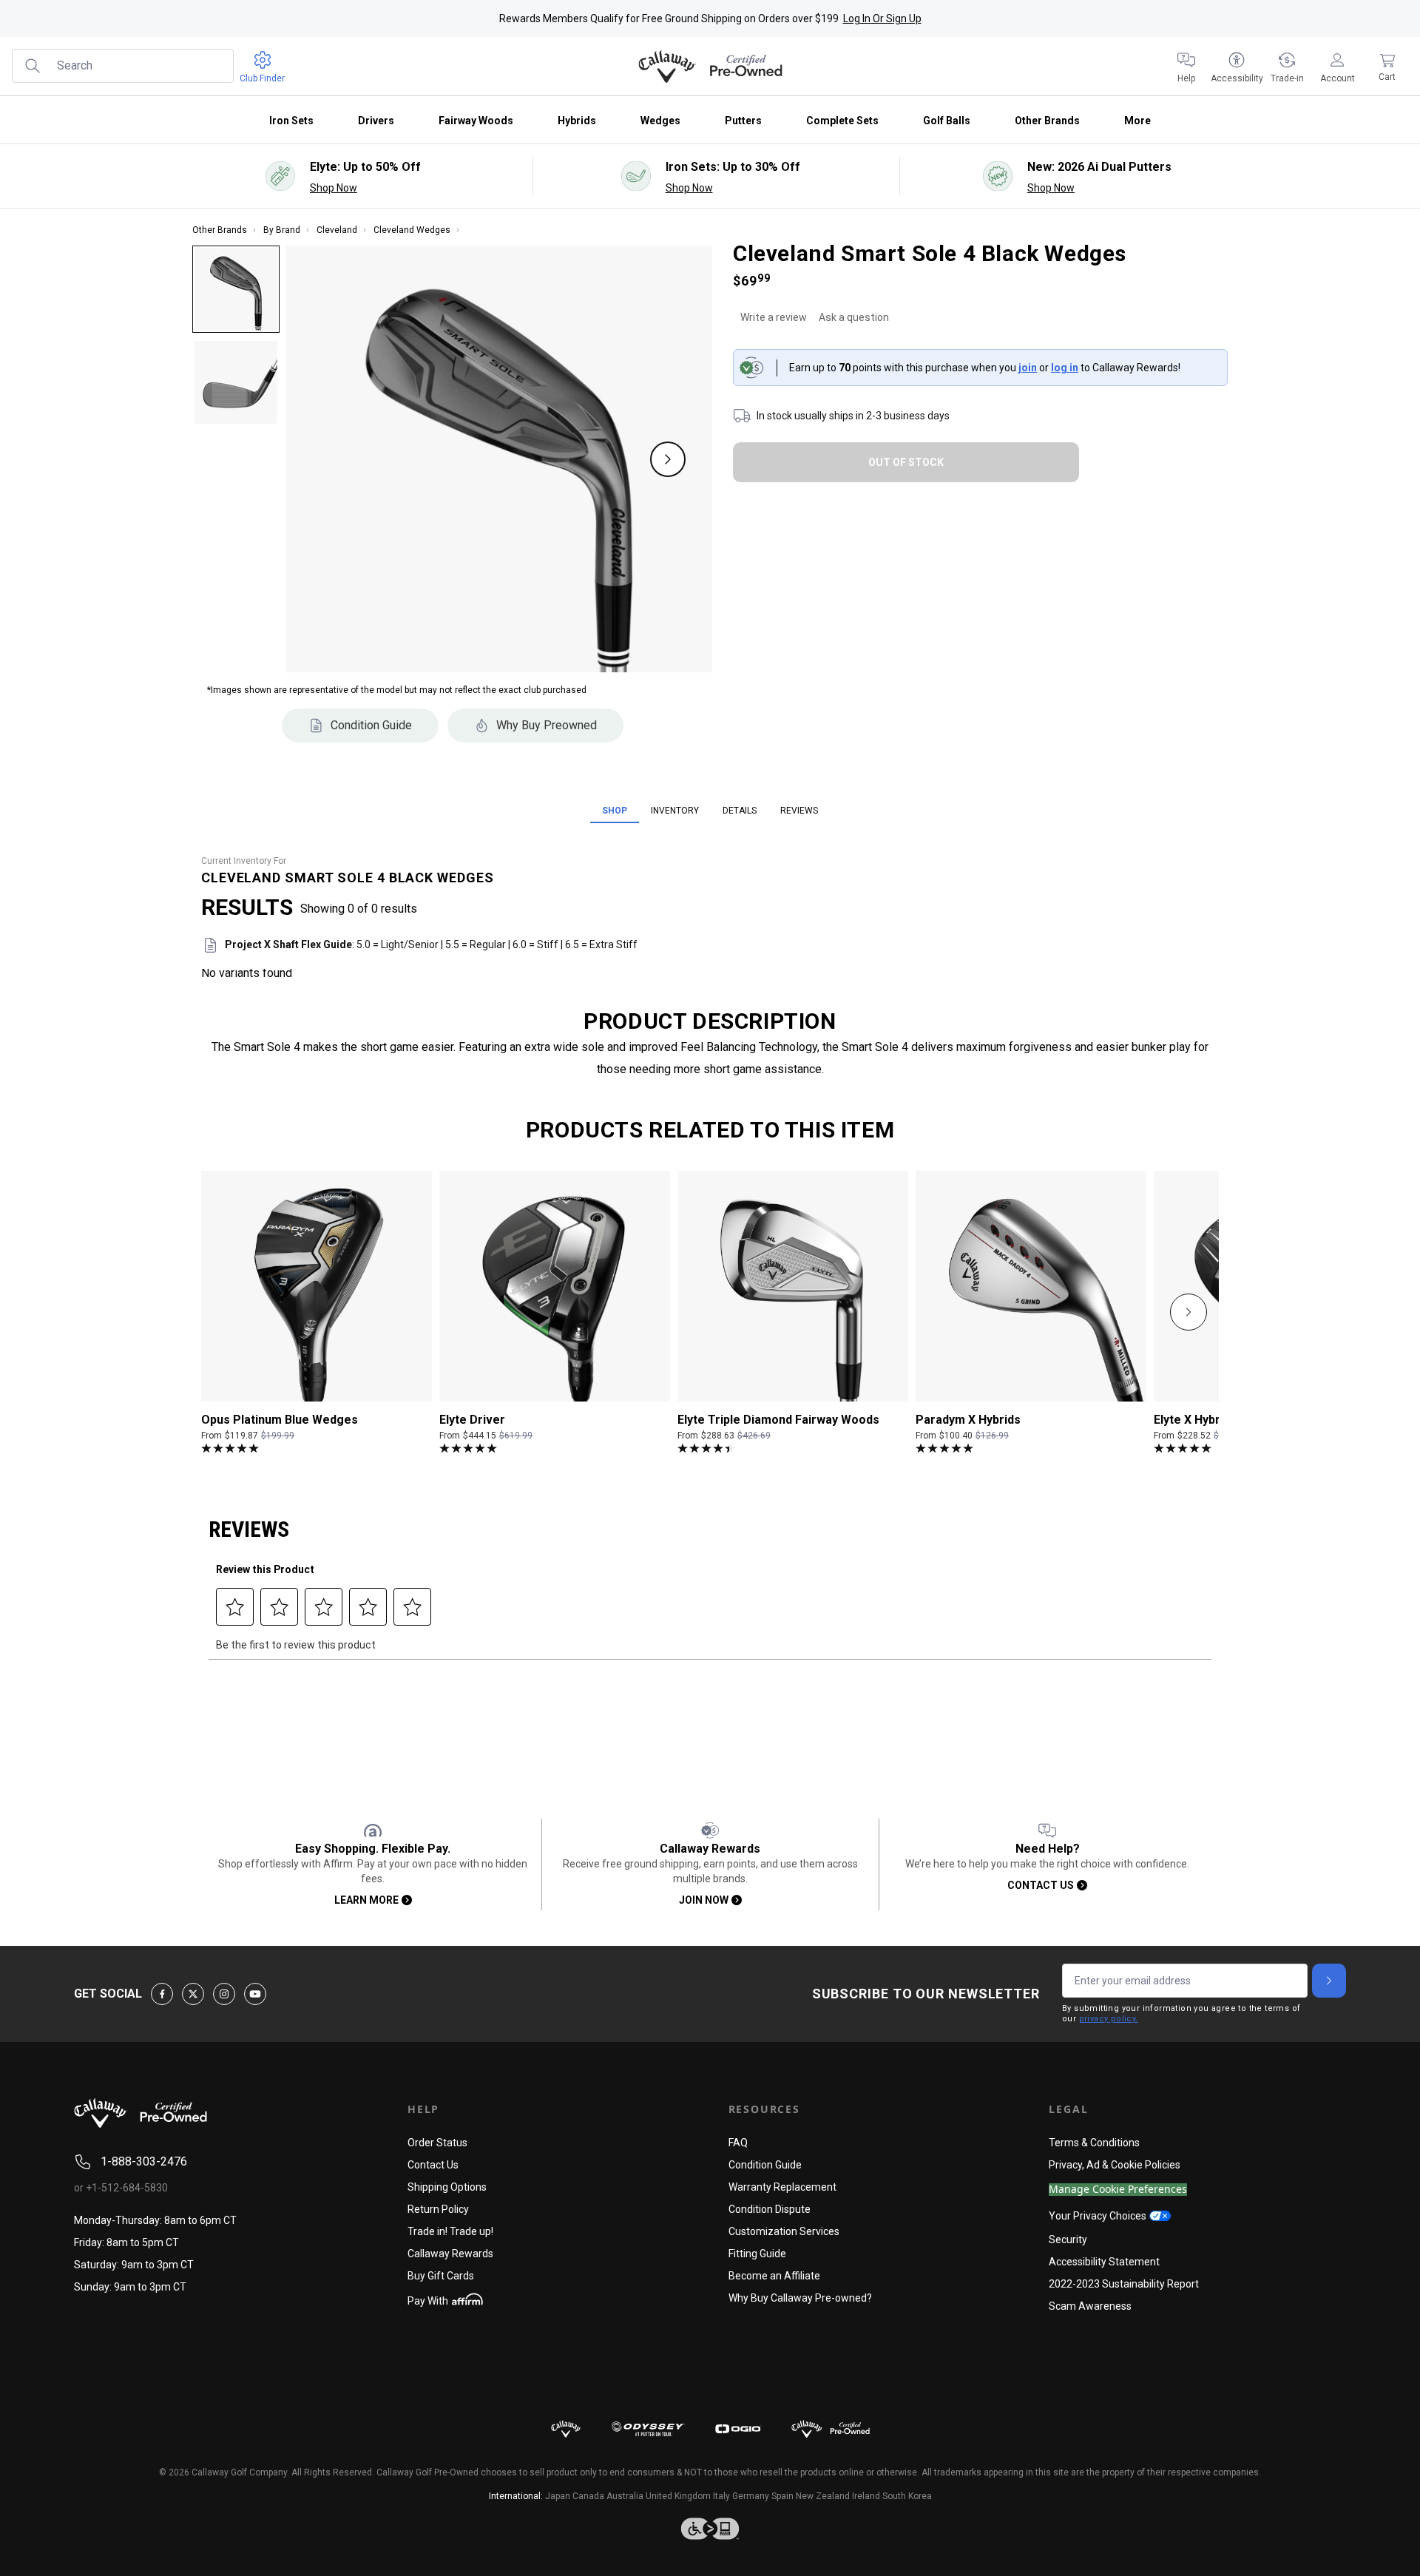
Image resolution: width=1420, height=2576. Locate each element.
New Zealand (823, 2496)
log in (1065, 368)
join (1028, 368)
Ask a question (854, 317)
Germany (751, 2496)
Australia (625, 2496)
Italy (721, 2496)
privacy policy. (1109, 2019)
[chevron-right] (1189, 1312)
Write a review (774, 317)
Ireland (866, 2496)
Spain (782, 2496)
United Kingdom (678, 2496)
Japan (558, 2496)
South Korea (907, 2496)
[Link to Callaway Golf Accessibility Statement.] (710, 2529)
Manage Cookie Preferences (1118, 2190)
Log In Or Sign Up (882, 18)
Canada (588, 2496)
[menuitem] (1186, 67)
